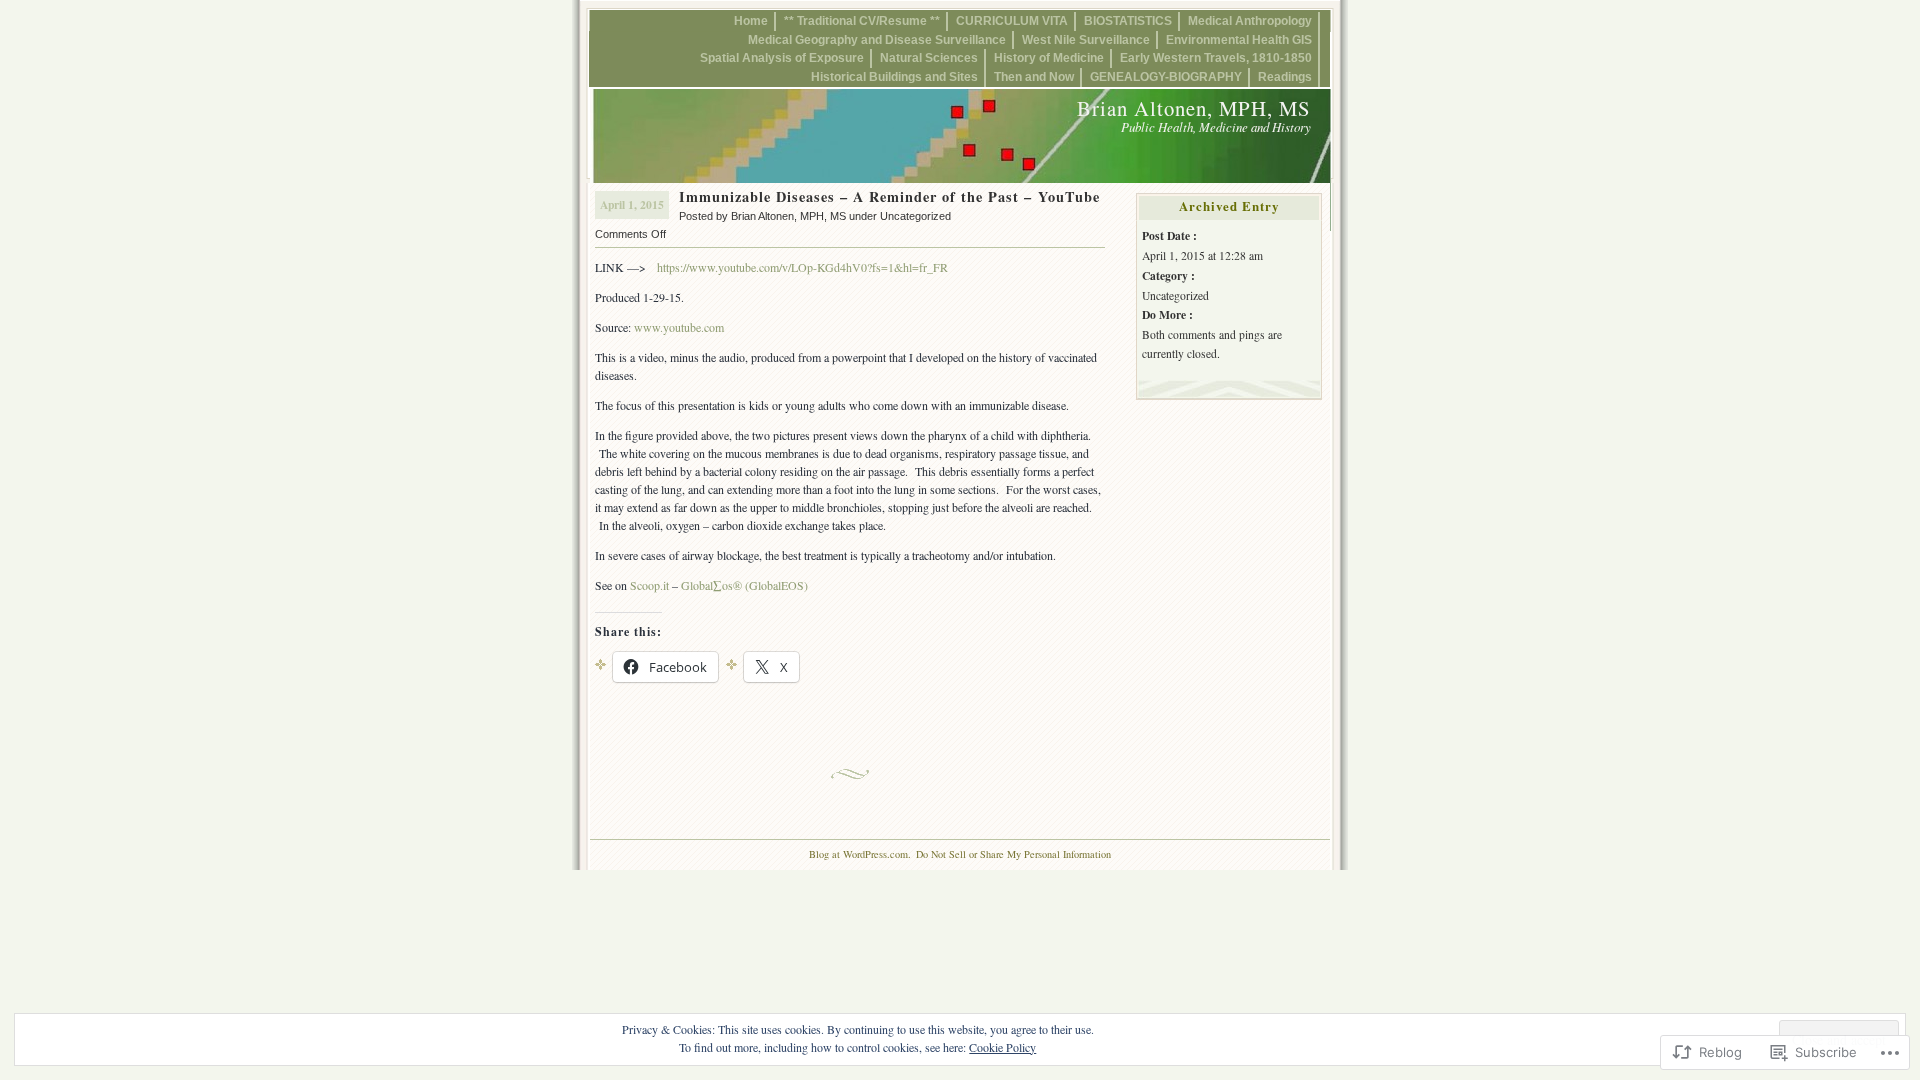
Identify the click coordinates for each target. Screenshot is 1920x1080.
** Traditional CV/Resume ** (862, 20)
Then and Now (1034, 76)
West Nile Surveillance (1086, 39)
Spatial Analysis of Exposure (782, 57)
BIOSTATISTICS (1128, 20)
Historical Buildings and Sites (894, 76)
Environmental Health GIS (1239, 39)
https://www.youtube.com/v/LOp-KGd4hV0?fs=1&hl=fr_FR (802, 267)
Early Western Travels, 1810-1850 (1216, 57)
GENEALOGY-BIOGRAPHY (1166, 76)
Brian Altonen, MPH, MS (1194, 108)
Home (751, 20)
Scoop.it (649, 585)
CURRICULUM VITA (1012, 20)
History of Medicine (1049, 57)
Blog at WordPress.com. (860, 854)
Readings (1285, 76)
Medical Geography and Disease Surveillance (877, 39)
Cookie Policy (1002, 1047)
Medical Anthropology (1250, 20)
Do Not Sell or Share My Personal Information (1013, 854)
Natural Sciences (929, 57)
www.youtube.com (679, 327)
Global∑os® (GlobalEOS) (744, 585)
